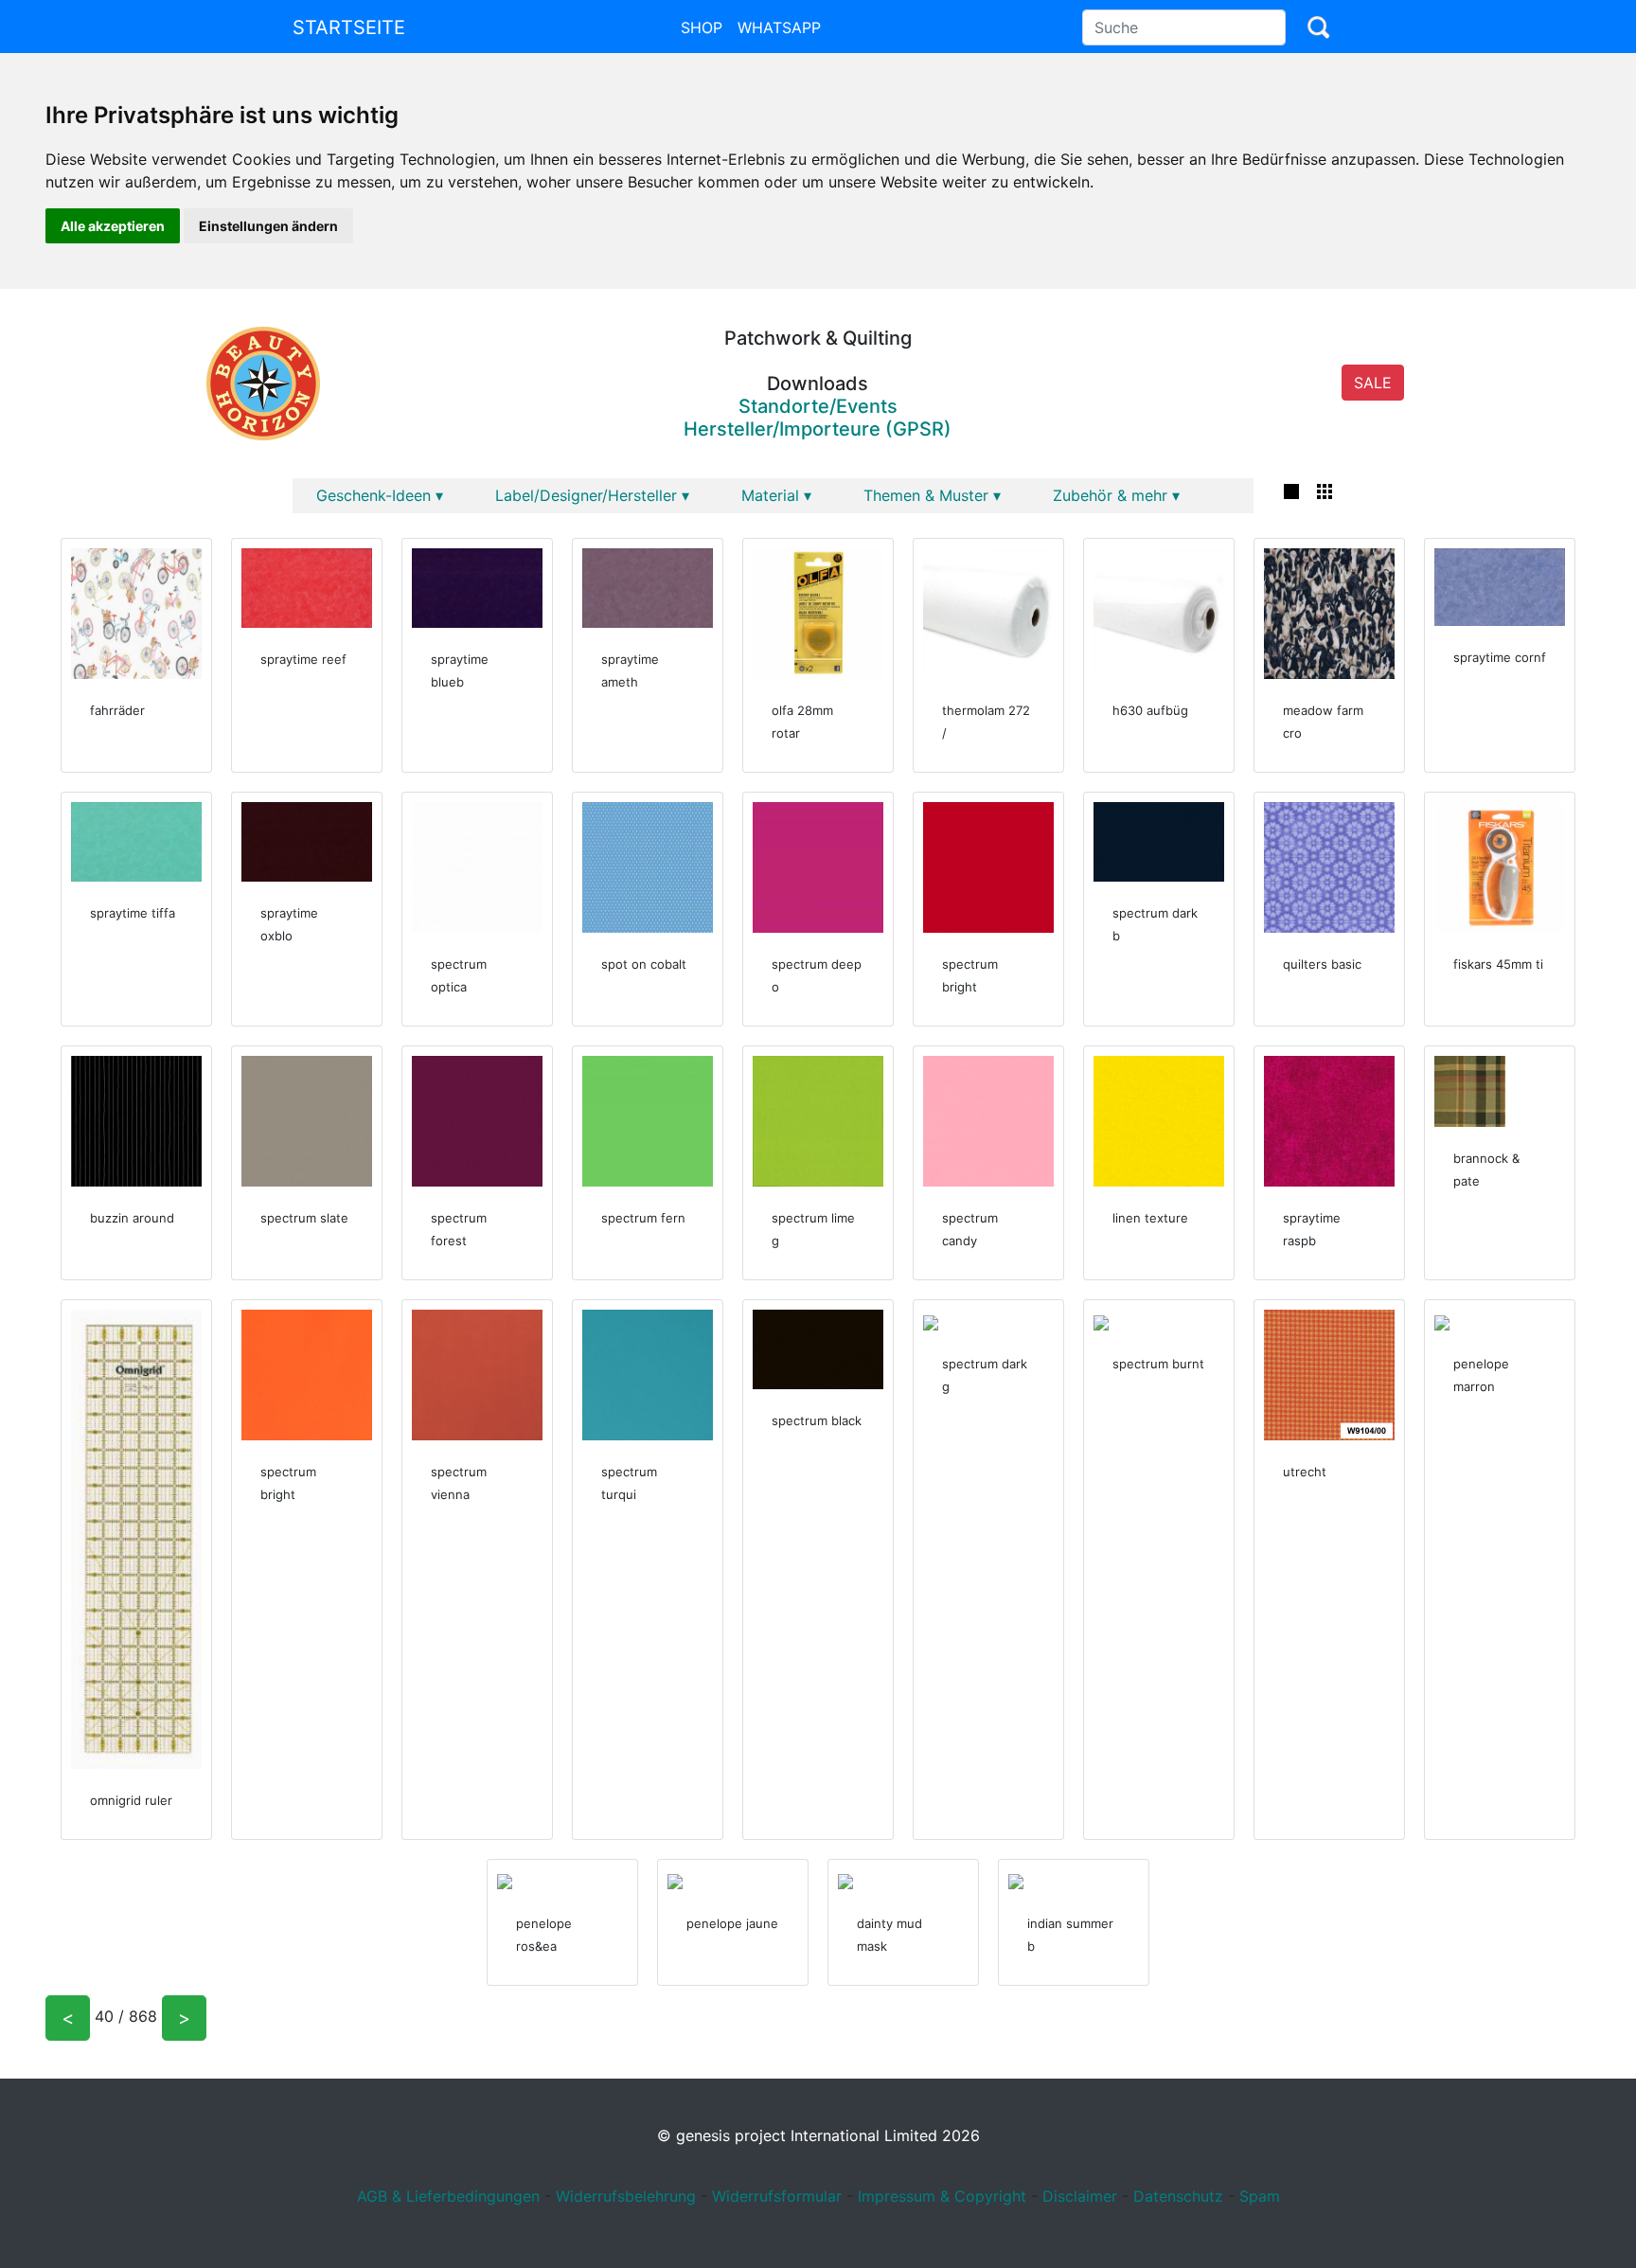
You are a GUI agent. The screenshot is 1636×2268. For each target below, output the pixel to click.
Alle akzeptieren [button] (113, 226)
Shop (702, 27)
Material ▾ (776, 495)
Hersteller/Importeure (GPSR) (818, 429)
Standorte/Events (818, 406)
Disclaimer (1080, 2196)
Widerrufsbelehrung (626, 2196)
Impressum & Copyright (942, 2196)
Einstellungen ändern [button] (268, 226)
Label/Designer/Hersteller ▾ (592, 495)
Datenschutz (1178, 2196)
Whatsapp (779, 27)
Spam (1260, 2196)
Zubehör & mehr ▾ (1116, 495)
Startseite (349, 27)
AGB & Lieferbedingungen (448, 2196)
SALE (1373, 383)
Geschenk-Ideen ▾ (380, 495)
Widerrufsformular (777, 2196)
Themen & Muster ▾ (932, 495)
